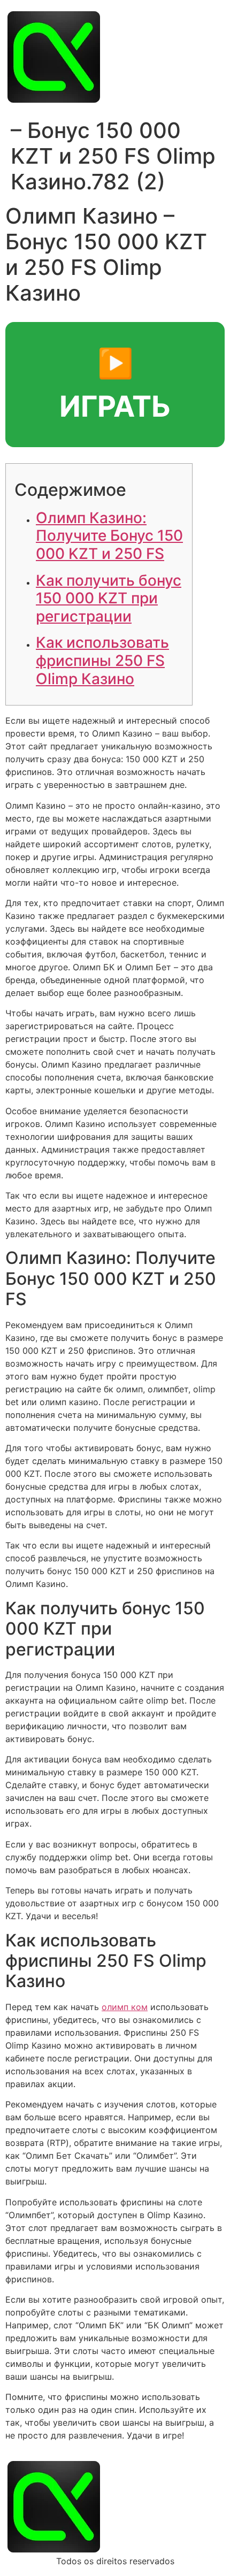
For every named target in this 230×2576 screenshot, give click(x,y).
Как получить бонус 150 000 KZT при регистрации (109, 598)
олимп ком (125, 2007)
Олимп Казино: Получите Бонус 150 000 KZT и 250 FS (109, 536)
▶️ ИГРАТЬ (115, 385)
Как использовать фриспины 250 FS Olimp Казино (102, 660)
